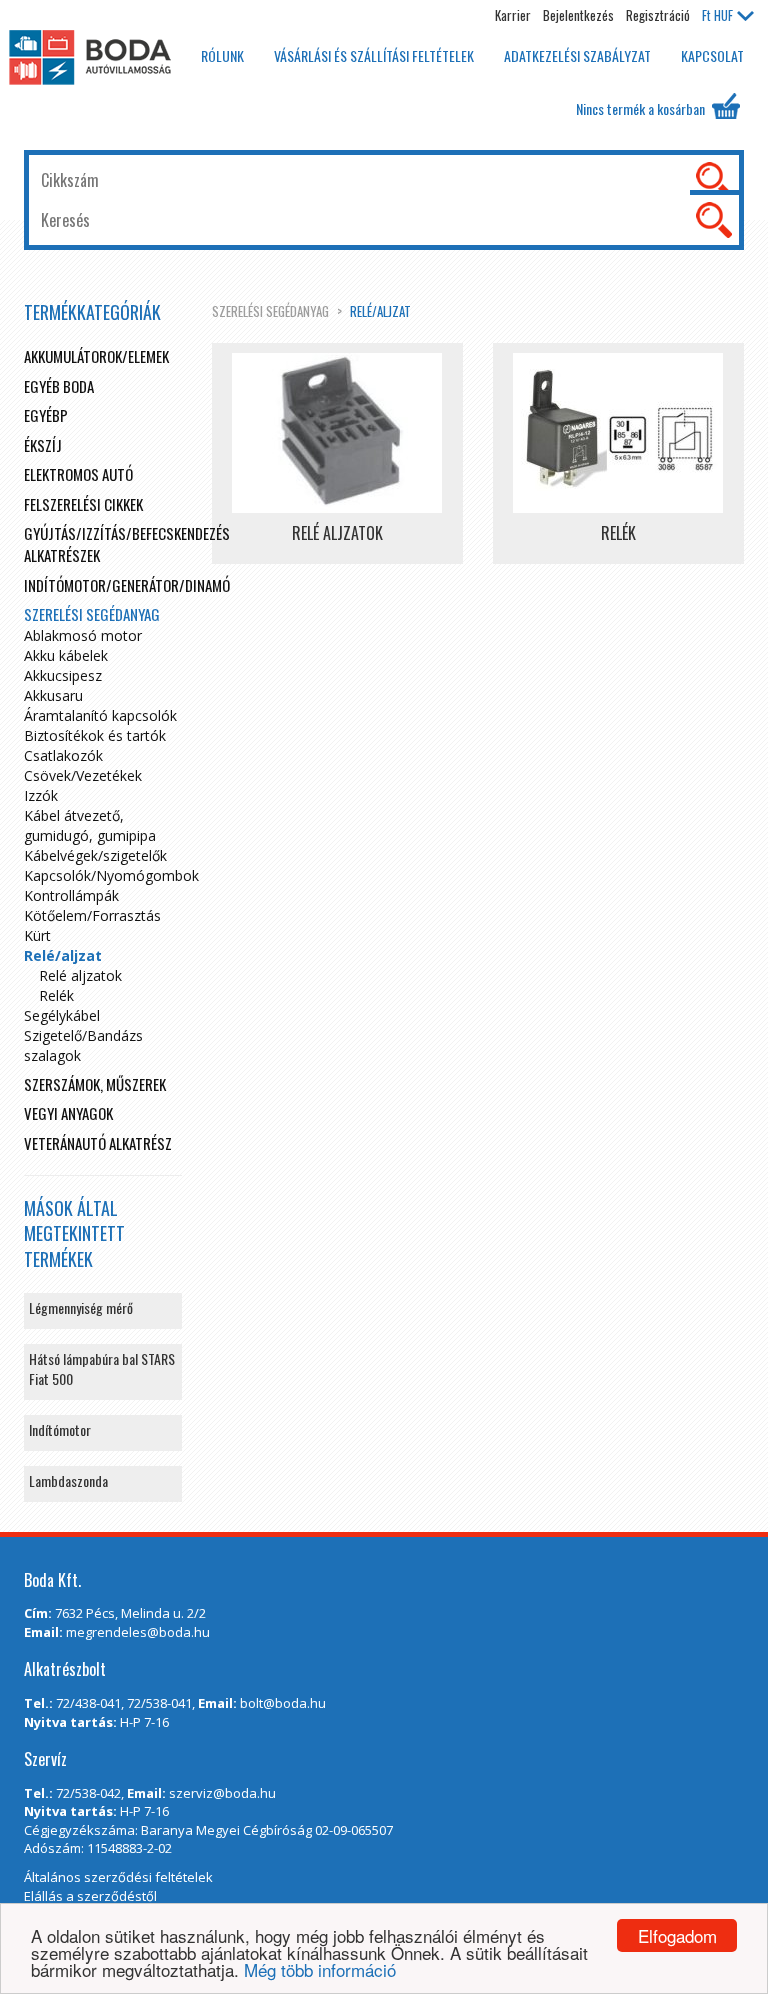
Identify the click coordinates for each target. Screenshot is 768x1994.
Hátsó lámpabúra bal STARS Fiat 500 (102, 1368)
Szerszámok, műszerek (95, 1084)
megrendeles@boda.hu (138, 1632)
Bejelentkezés (578, 15)
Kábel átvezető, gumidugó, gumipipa (90, 825)
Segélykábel (62, 1015)
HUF (717, 15)
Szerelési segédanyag (270, 311)
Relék (56, 995)
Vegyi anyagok (68, 1113)
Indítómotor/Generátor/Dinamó (127, 585)
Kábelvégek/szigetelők (95, 855)
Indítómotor (60, 1429)
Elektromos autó (78, 474)
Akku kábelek (66, 655)
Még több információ (320, 1969)
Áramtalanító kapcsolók (100, 715)
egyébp (46, 415)
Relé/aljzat (380, 311)
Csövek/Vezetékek (83, 775)
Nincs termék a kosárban (642, 108)
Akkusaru (53, 695)
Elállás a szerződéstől (90, 1896)
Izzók (41, 795)
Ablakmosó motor (83, 635)
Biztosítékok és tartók (95, 735)
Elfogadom (677, 1935)
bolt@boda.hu (283, 1703)
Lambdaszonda (68, 1480)
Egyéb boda (59, 386)
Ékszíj (43, 445)
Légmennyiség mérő (81, 1307)
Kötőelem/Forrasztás (92, 915)
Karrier (513, 15)
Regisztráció (658, 15)
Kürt (37, 935)
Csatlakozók (63, 755)
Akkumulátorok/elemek (96, 356)
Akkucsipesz (63, 675)
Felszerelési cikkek (83, 504)
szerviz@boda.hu (222, 1793)
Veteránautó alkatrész (98, 1143)
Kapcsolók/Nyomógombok (111, 875)
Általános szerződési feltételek (118, 1877)
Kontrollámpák (71, 895)
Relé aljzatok (80, 975)
